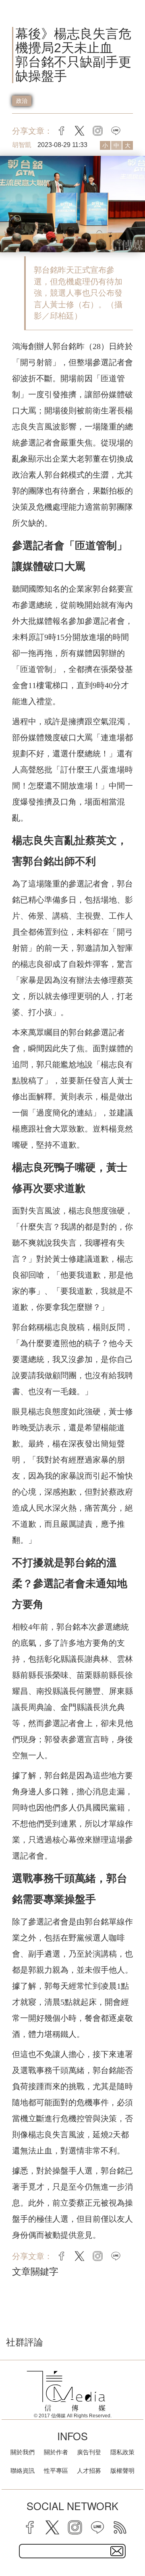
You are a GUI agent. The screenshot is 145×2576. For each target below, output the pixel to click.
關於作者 (56, 2452)
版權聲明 (122, 2471)
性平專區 (56, 2471)
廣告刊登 (89, 2452)
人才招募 (89, 2471)
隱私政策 (122, 2452)
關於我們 (23, 2452)
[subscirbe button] (117, 2551)
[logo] (66, 2391)
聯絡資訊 (23, 2471)
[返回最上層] (133, 2542)
